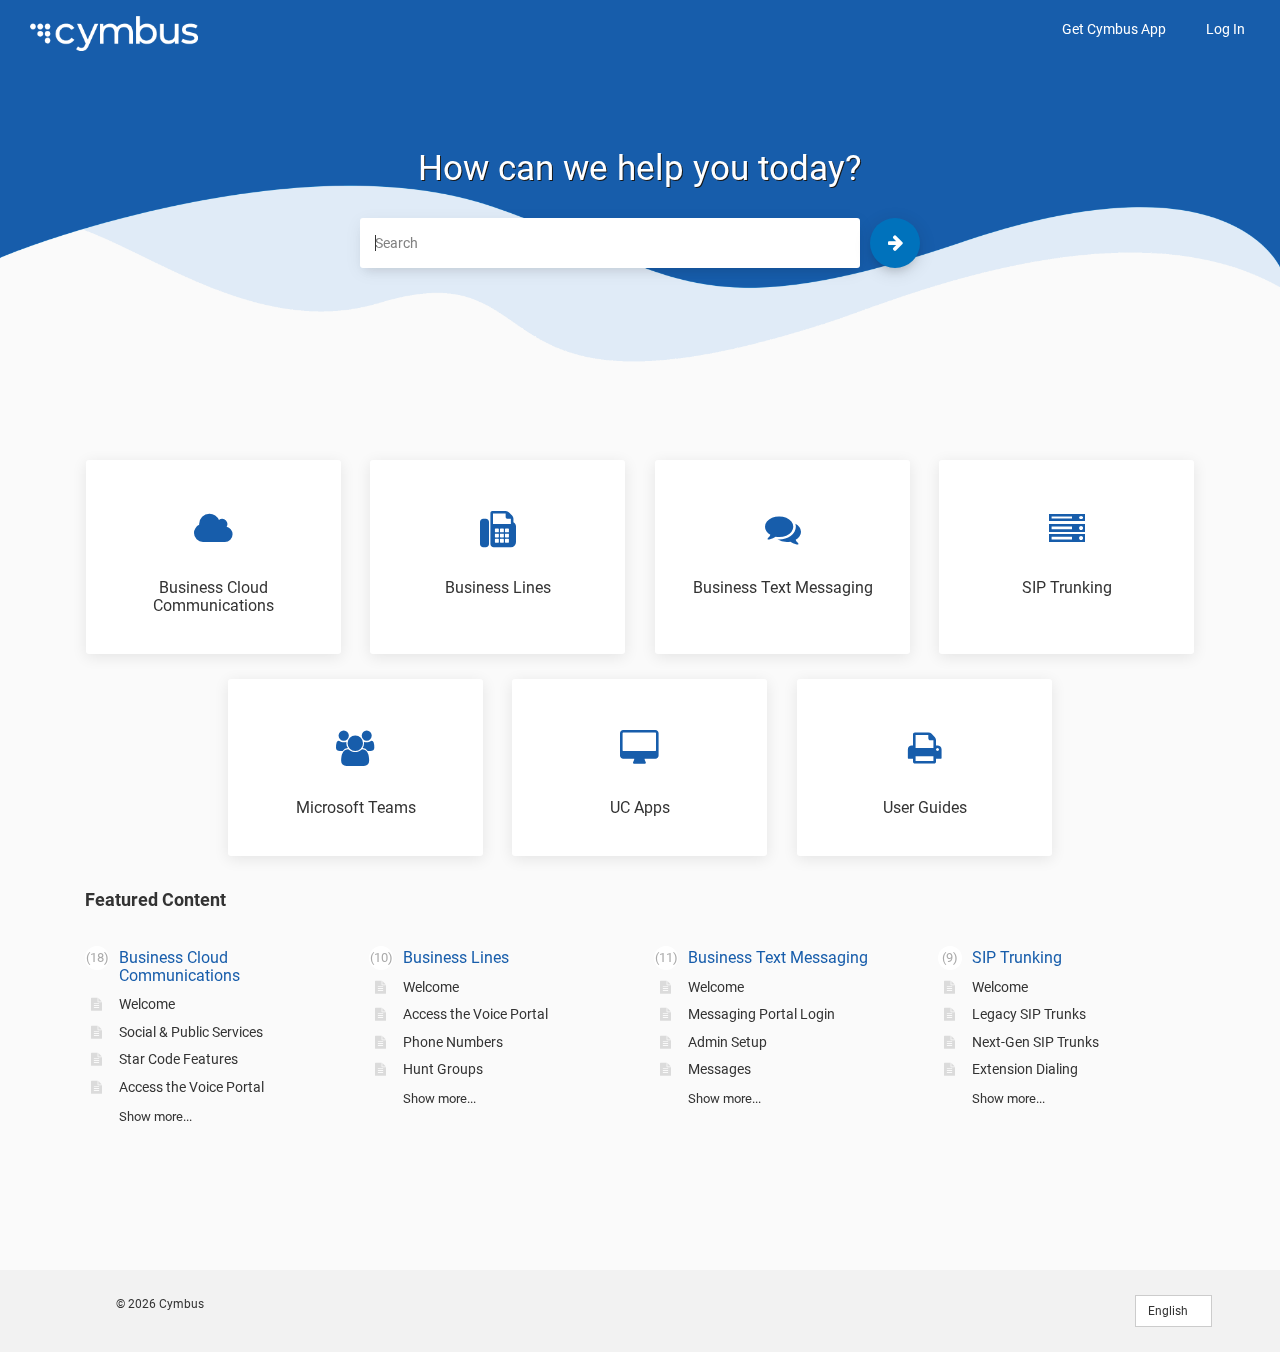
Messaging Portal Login (761, 1014)
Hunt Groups (443, 1069)
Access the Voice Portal (191, 1087)
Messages (719, 1069)
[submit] (895, 243)
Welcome (147, 1004)
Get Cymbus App (1114, 29)
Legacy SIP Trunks (1029, 1014)
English (1169, 1311)
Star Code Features (178, 1059)
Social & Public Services (191, 1032)
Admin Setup (727, 1042)
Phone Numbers (453, 1042)
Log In (1225, 29)
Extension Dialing (1025, 1069)
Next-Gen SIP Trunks (1035, 1042)
